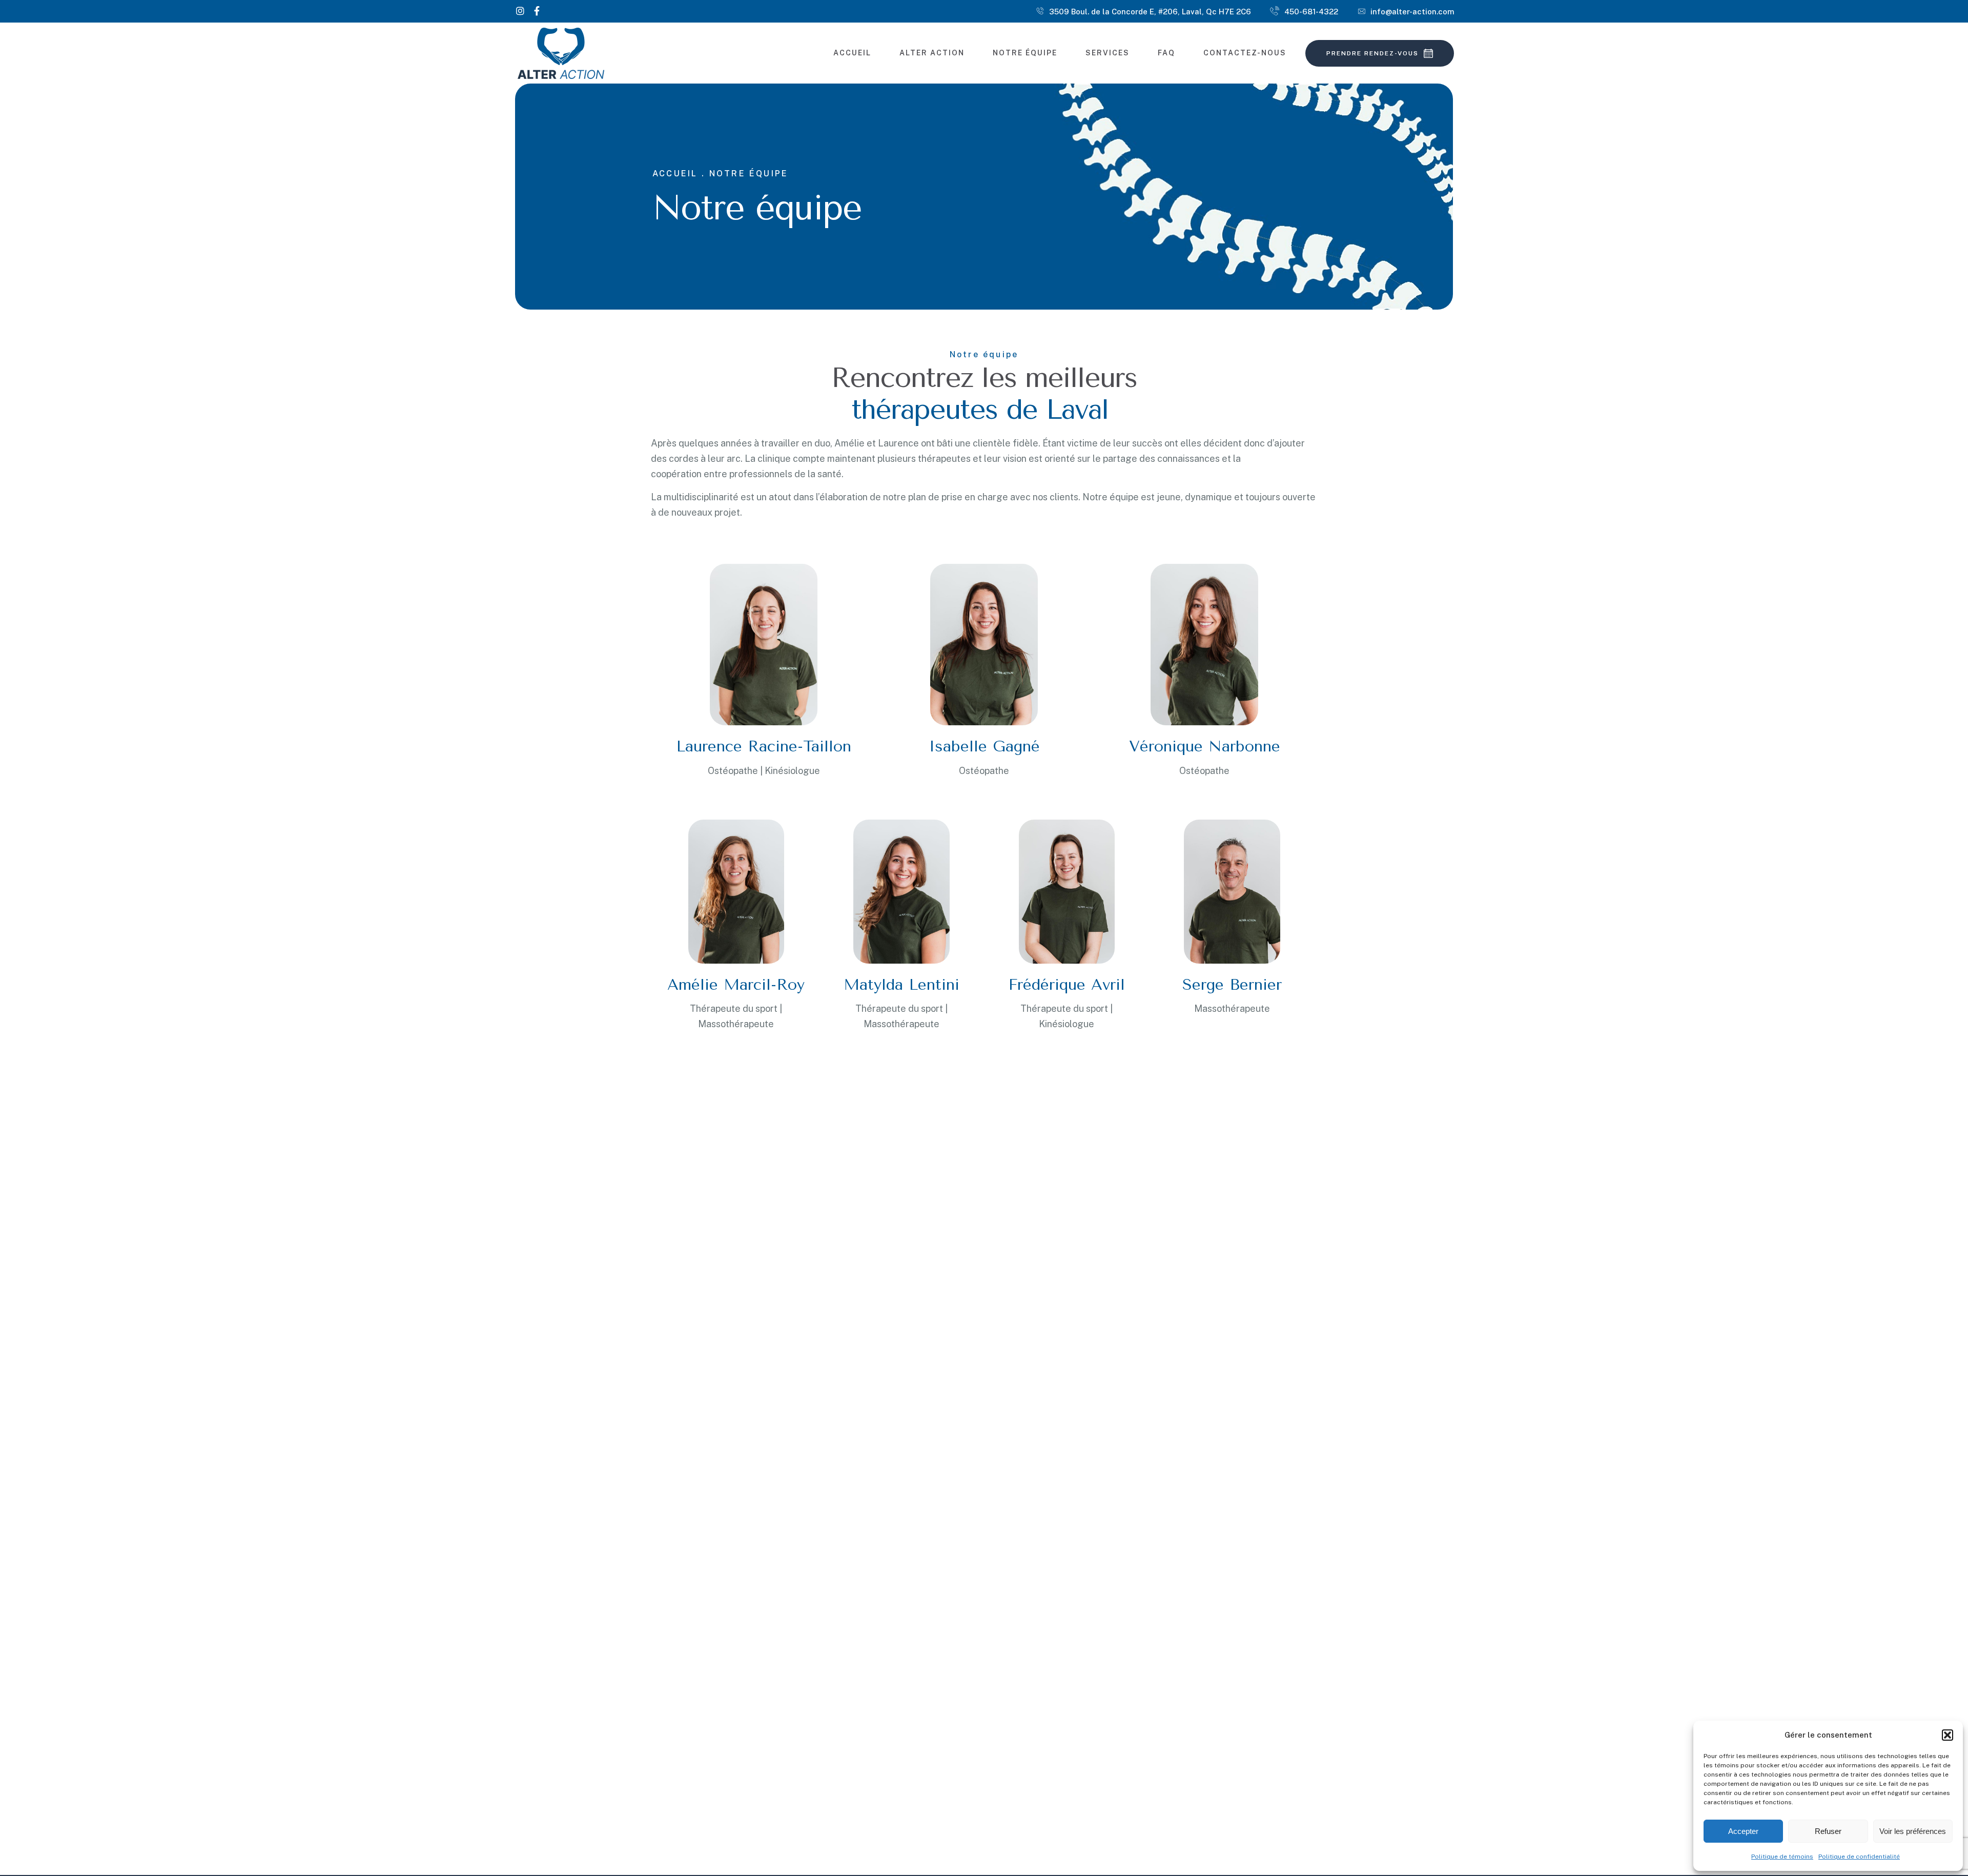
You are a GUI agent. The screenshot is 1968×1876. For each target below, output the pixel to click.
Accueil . (679, 174)
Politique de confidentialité (1859, 1857)
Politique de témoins (1782, 1857)
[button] (1947, 1735)
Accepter (1743, 1831)
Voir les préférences (1913, 1831)
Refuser (1828, 1831)
